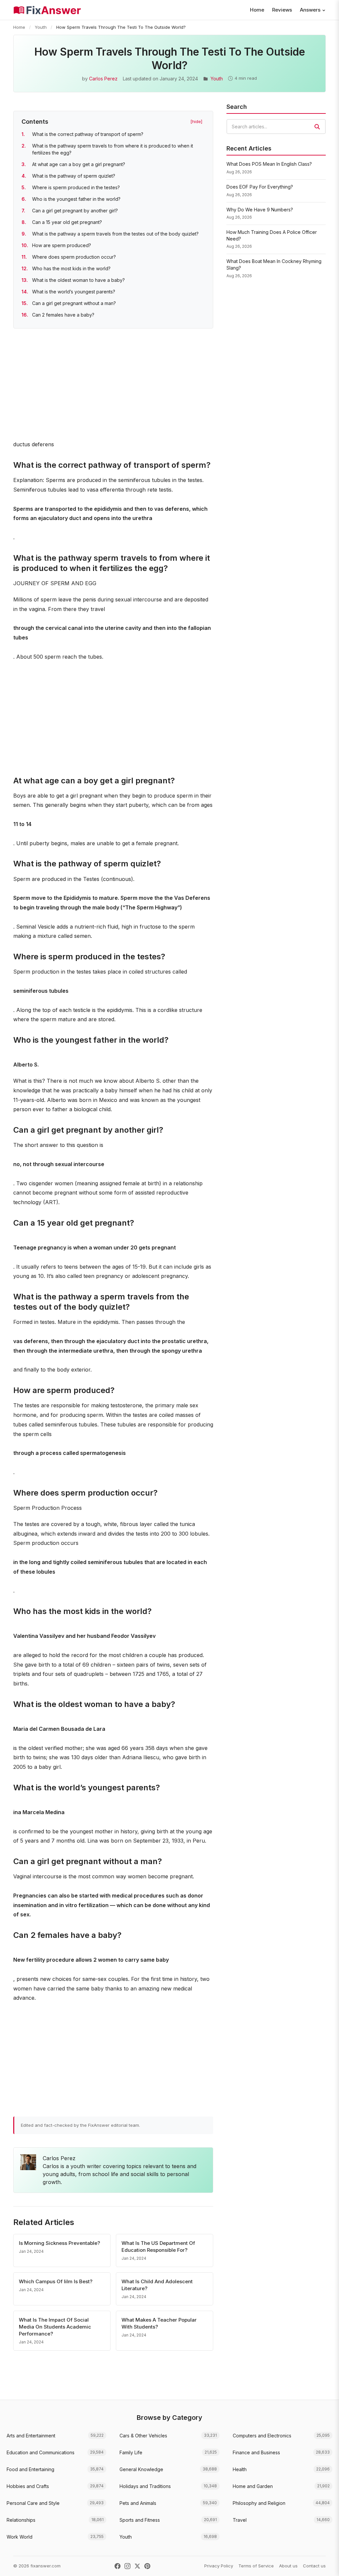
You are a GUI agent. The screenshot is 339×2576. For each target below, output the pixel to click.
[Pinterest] (147, 2566)
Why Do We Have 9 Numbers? (260, 210)
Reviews (282, 10)
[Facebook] (118, 2566)
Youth (41, 27)
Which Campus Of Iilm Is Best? (56, 2281)
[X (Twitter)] (137, 2566)
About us (288, 2566)
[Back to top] (324, 2564)
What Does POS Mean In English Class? (269, 164)
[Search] (317, 127)
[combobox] (276, 127)
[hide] (196, 121)
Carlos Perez (103, 79)
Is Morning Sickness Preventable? (59, 2243)
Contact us (314, 2566)
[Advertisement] (113, 385)
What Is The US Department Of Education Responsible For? (158, 2247)
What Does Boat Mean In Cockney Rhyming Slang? (274, 264)
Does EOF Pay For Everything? (260, 187)
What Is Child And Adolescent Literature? (157, 2285)
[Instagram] (127, 2566)
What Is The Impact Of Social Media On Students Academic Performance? (55, 2327)
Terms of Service (256, 2566)
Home (257, 10)
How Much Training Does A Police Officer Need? (272, 235)
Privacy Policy (219, 2566)
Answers (310, 10)
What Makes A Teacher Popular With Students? (159, 2323)
